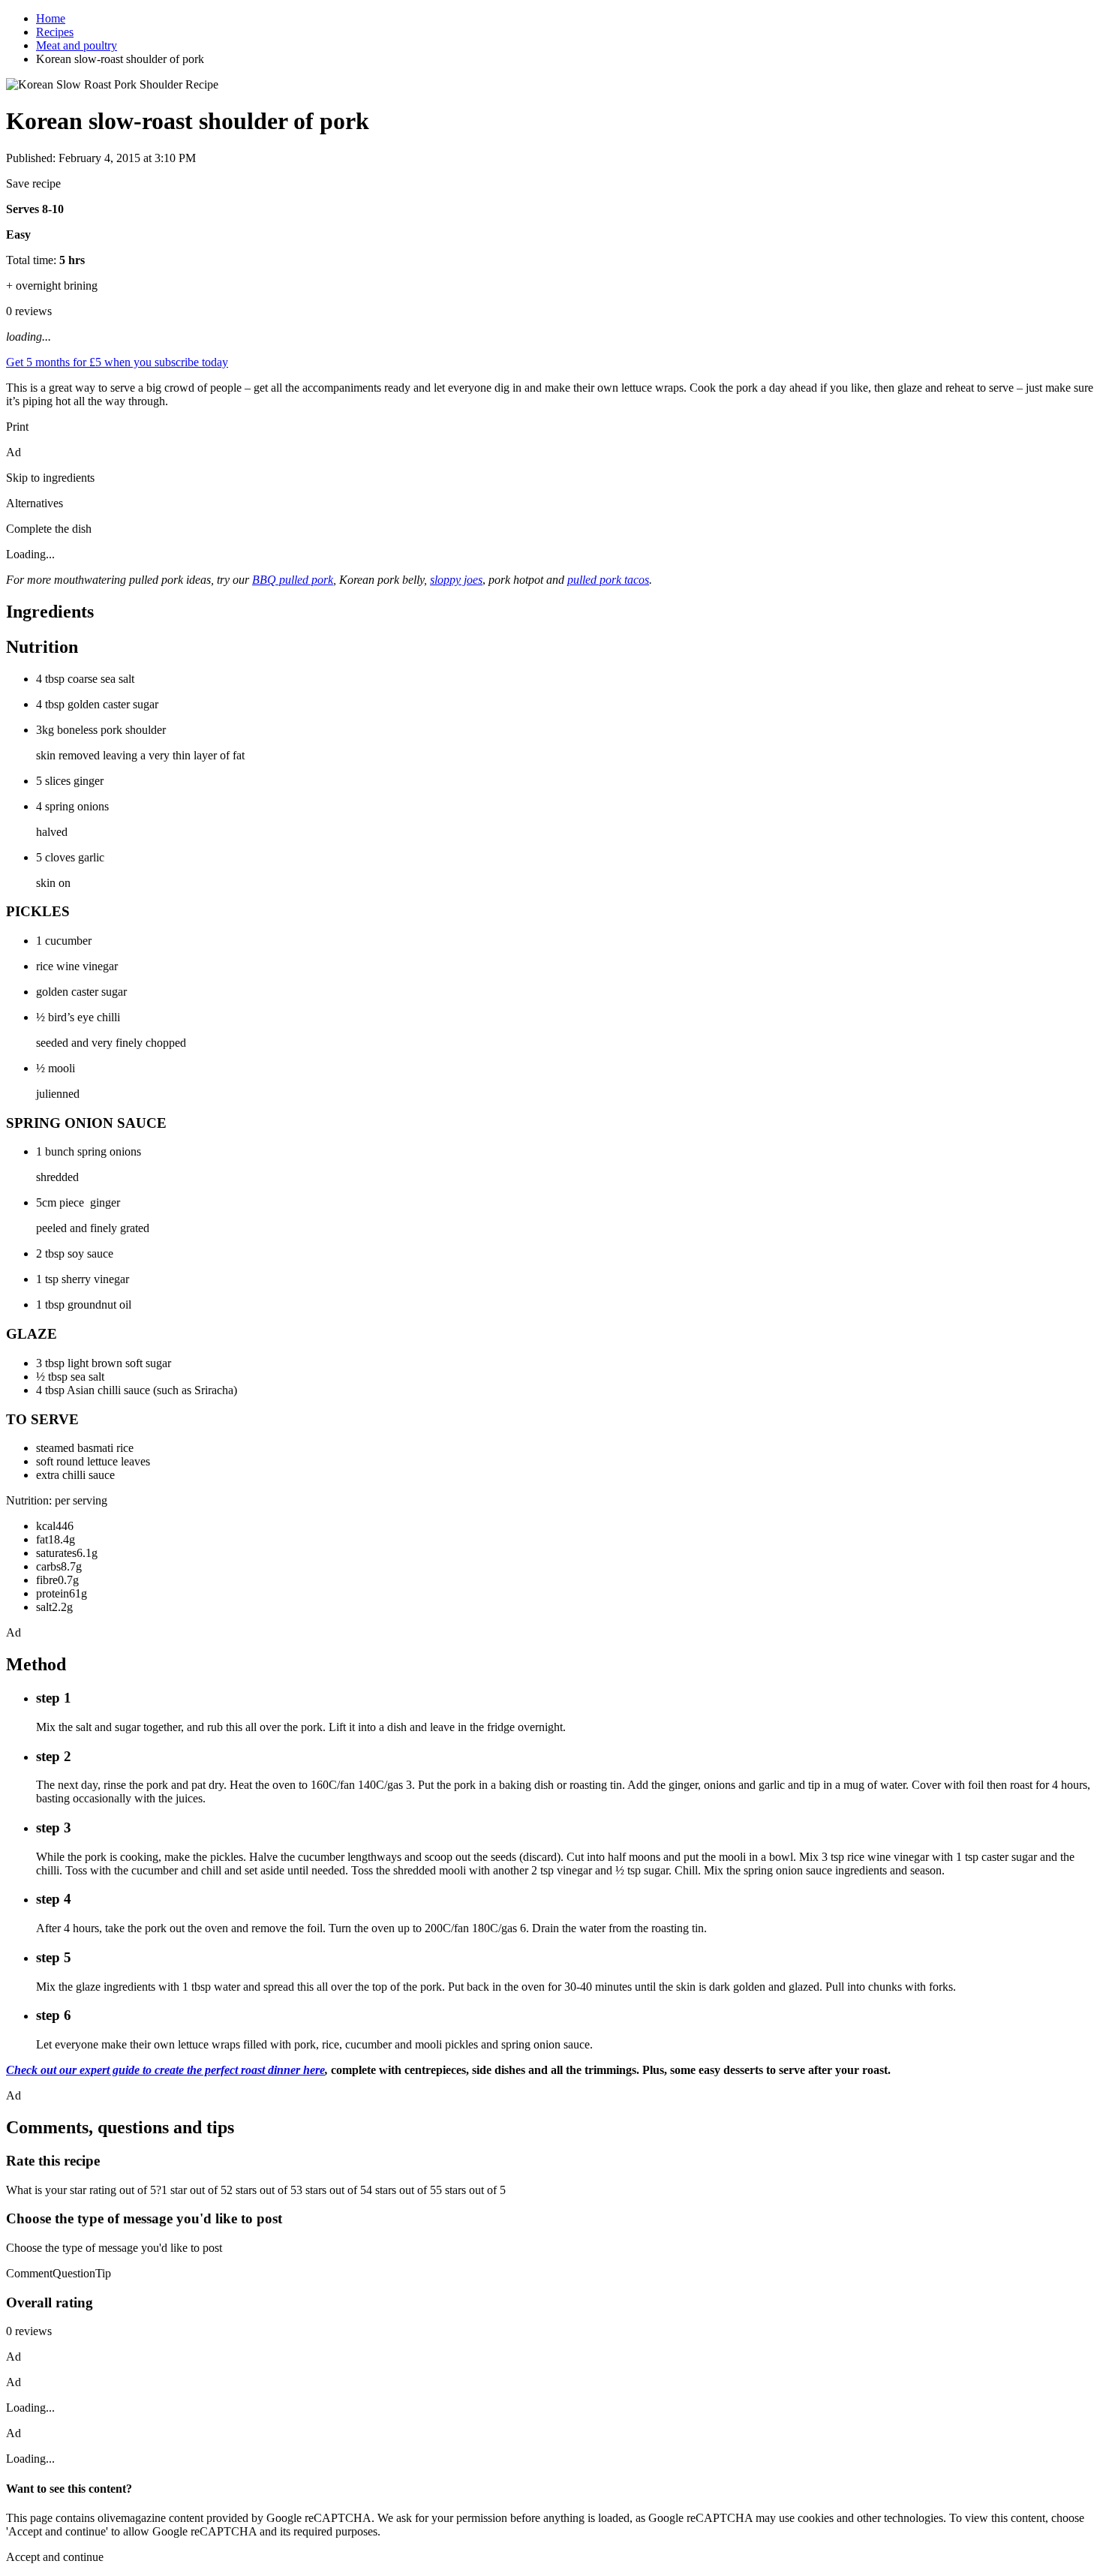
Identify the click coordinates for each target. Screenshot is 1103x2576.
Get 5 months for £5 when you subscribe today (117, 362)
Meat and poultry (77, 45)
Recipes (55, 32)
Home (51, 18)
